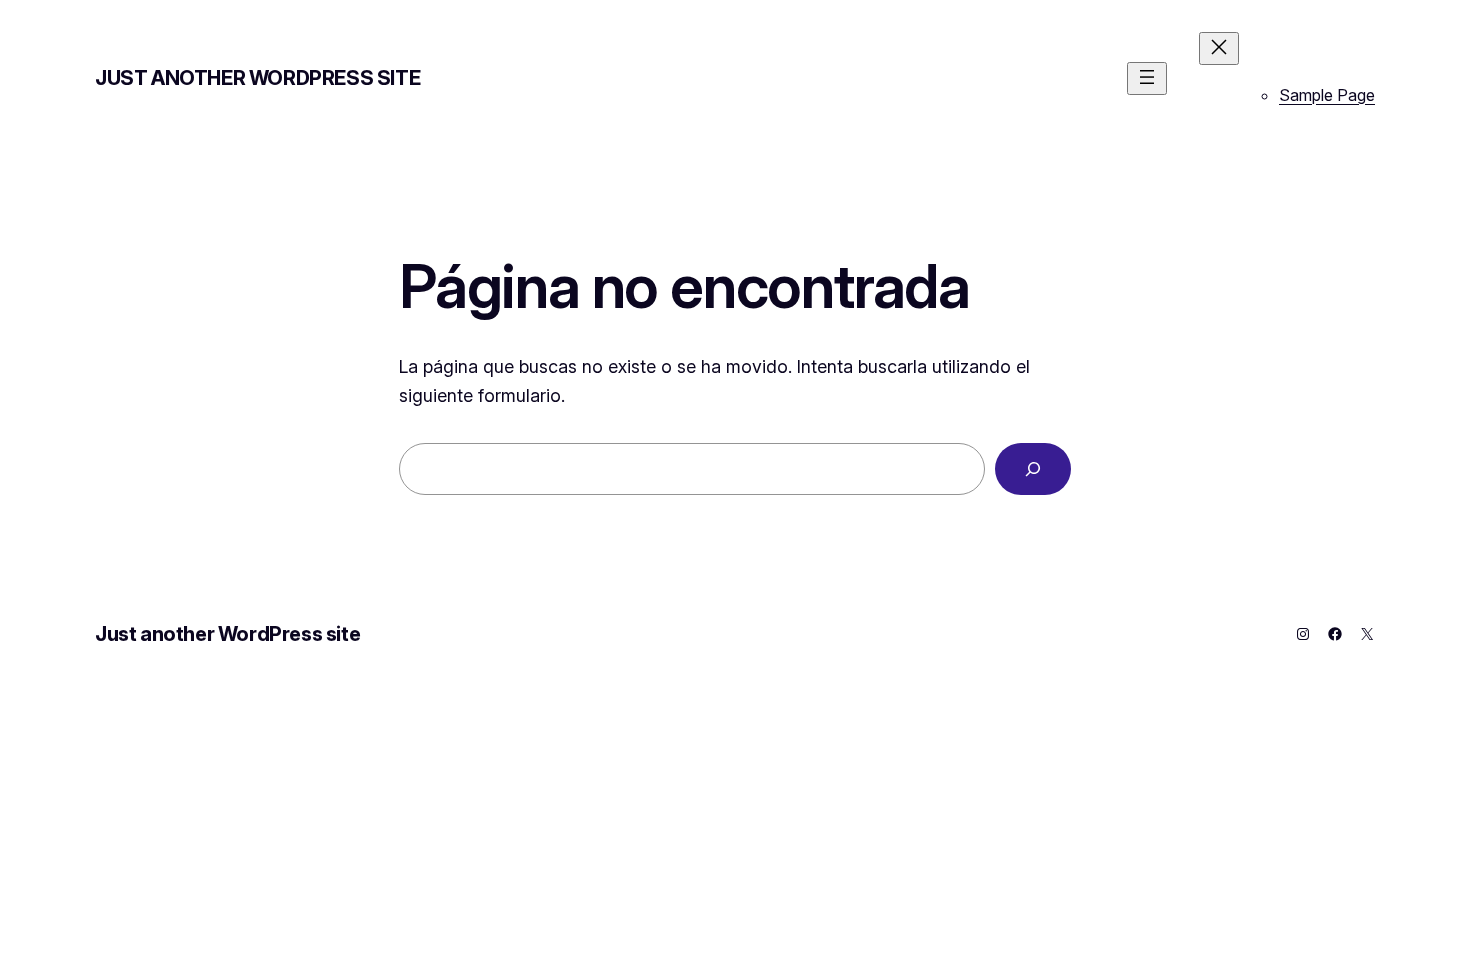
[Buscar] (1033, 469)
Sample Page (1327, 95)
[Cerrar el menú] (1219, 48)
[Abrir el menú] (1147, 78)
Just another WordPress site (257, 78)
